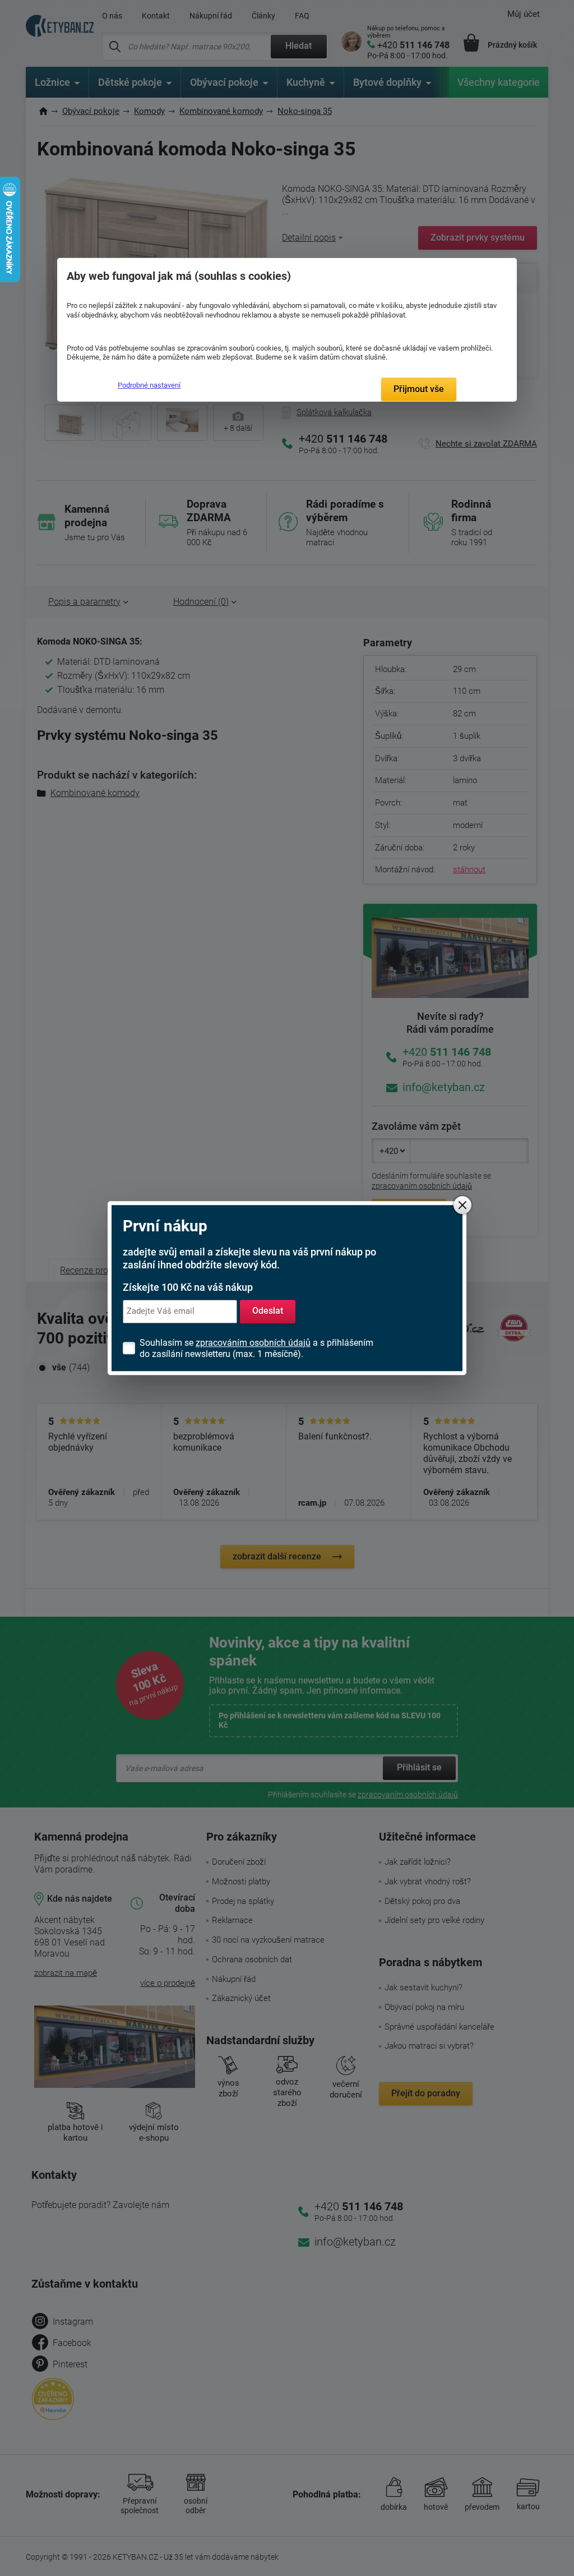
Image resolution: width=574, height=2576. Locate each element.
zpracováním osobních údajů (253, 1343)
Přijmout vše (419, 389)
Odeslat (268, 1311)
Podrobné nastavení (149, 385)
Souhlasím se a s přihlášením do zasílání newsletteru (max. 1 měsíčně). (256, 1348)
